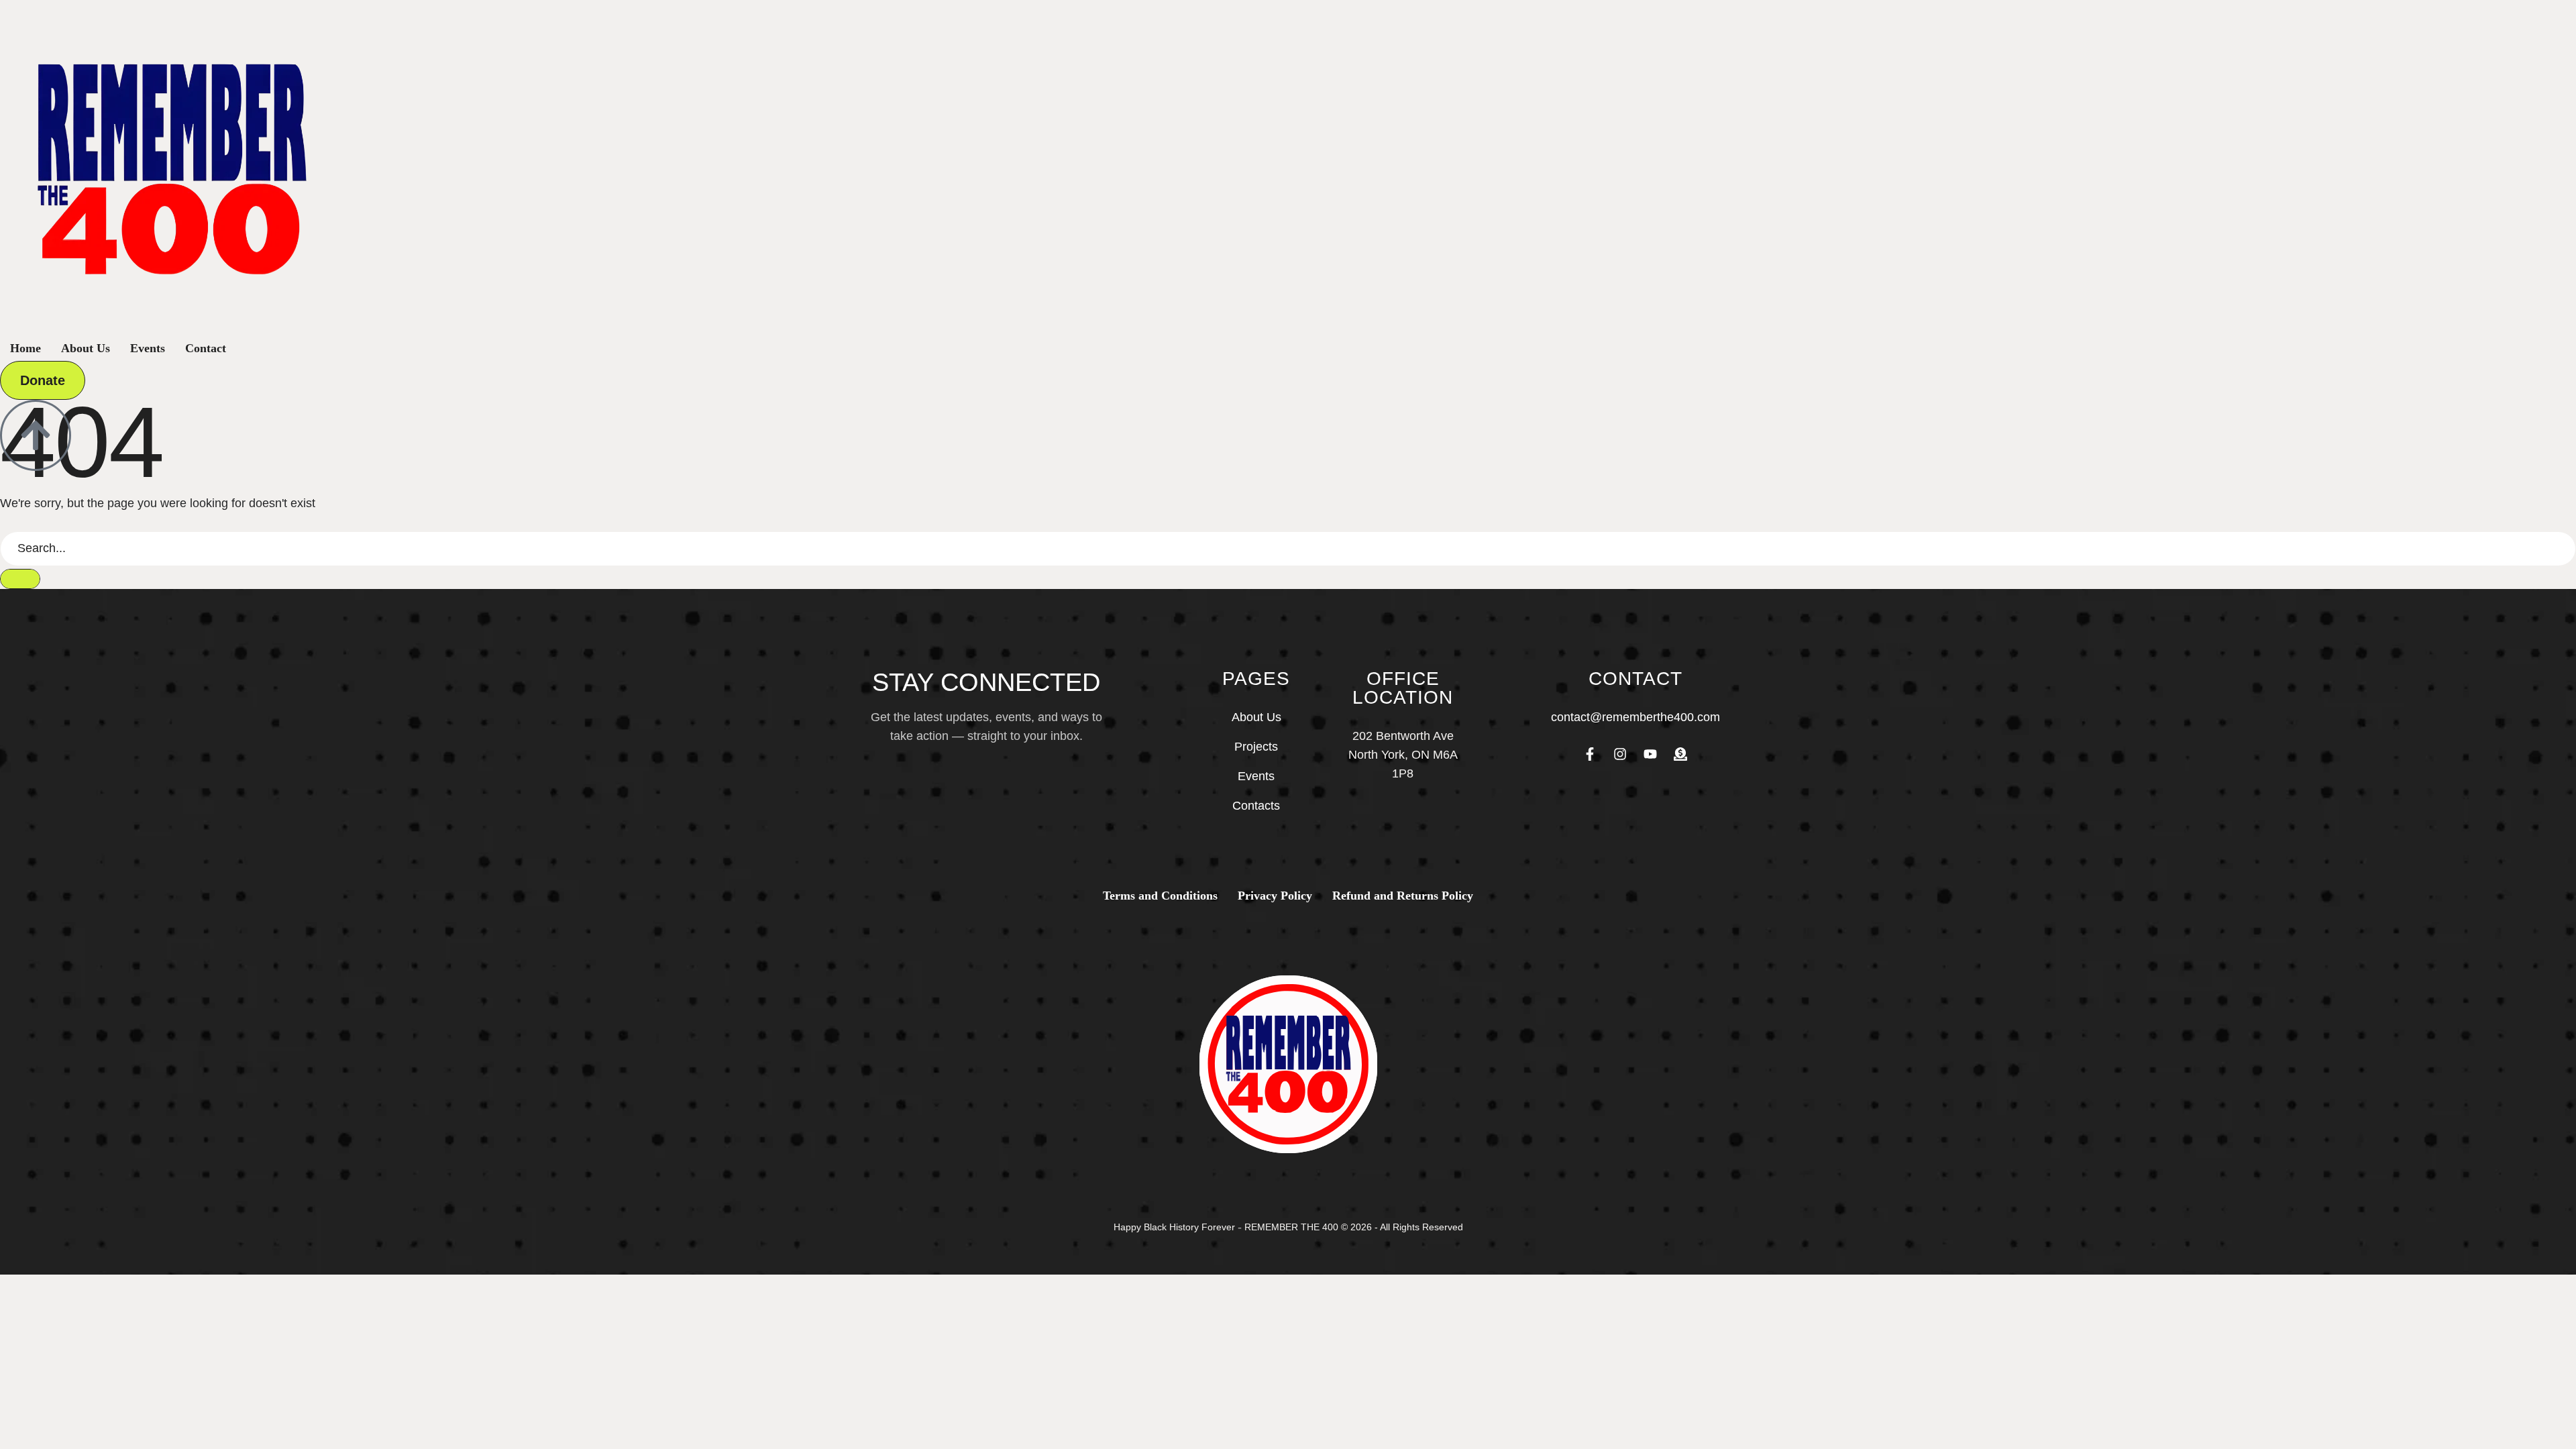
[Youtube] (1650, 754)
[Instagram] (1620, 754)
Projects (1256, 747)
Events (1256, 776)
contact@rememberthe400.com (1635, 717)
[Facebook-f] (1590, 754)
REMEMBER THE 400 (1291, 1227)
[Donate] (1680, 754)
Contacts (1256, 806)
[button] (43, 380)
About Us (1256, 717)
